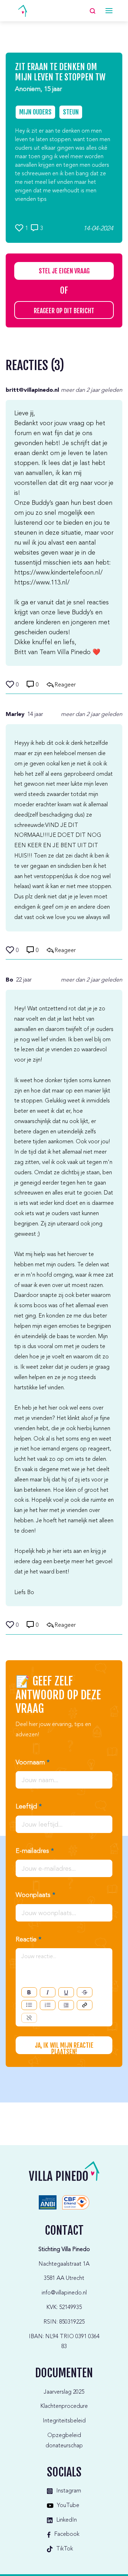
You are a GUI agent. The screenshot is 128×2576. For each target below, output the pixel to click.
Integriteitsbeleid (64, 2421)
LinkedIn (66, 2520)
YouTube (68, 2506)
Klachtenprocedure (64, 2406)
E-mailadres (35, 1851)
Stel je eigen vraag (64, 271)
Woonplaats (35, 1895)
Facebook (67, 2534)
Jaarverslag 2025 (64, 2392)
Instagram (69, 2491)
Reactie (28, 1940)
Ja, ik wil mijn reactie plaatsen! (64, 2048)
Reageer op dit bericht (64, 311)
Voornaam (33, 1763)
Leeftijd (29, 1807)
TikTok (65, 2549)
